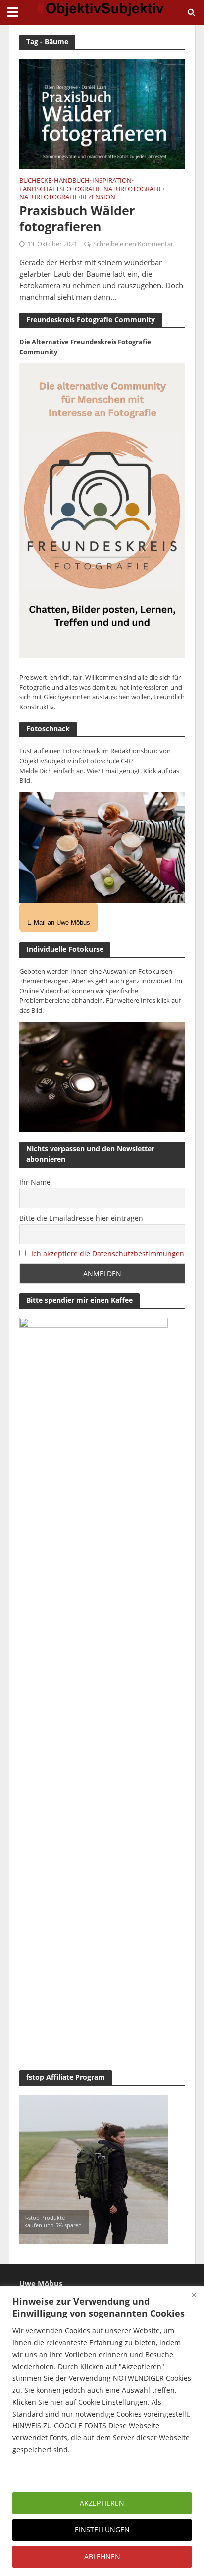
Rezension (98, 198)
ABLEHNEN (102, 2556)
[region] (102, 2431)
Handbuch (72, 181)
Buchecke (35, 181)
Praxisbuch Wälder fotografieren (77, 219)
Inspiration (112, 181)
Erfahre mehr (37, 2473)
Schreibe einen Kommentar (133, 244)
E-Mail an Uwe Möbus (59, 922)
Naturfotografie (133, 190)
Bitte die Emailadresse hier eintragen (81, 1218)
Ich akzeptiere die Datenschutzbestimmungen (108, 1254)
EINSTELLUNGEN (102, 2530)
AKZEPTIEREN (102, 2503)
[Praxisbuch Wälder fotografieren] (102, 113)
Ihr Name (35, 1182)
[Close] (194, 2295)
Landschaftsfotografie (60, 190)
